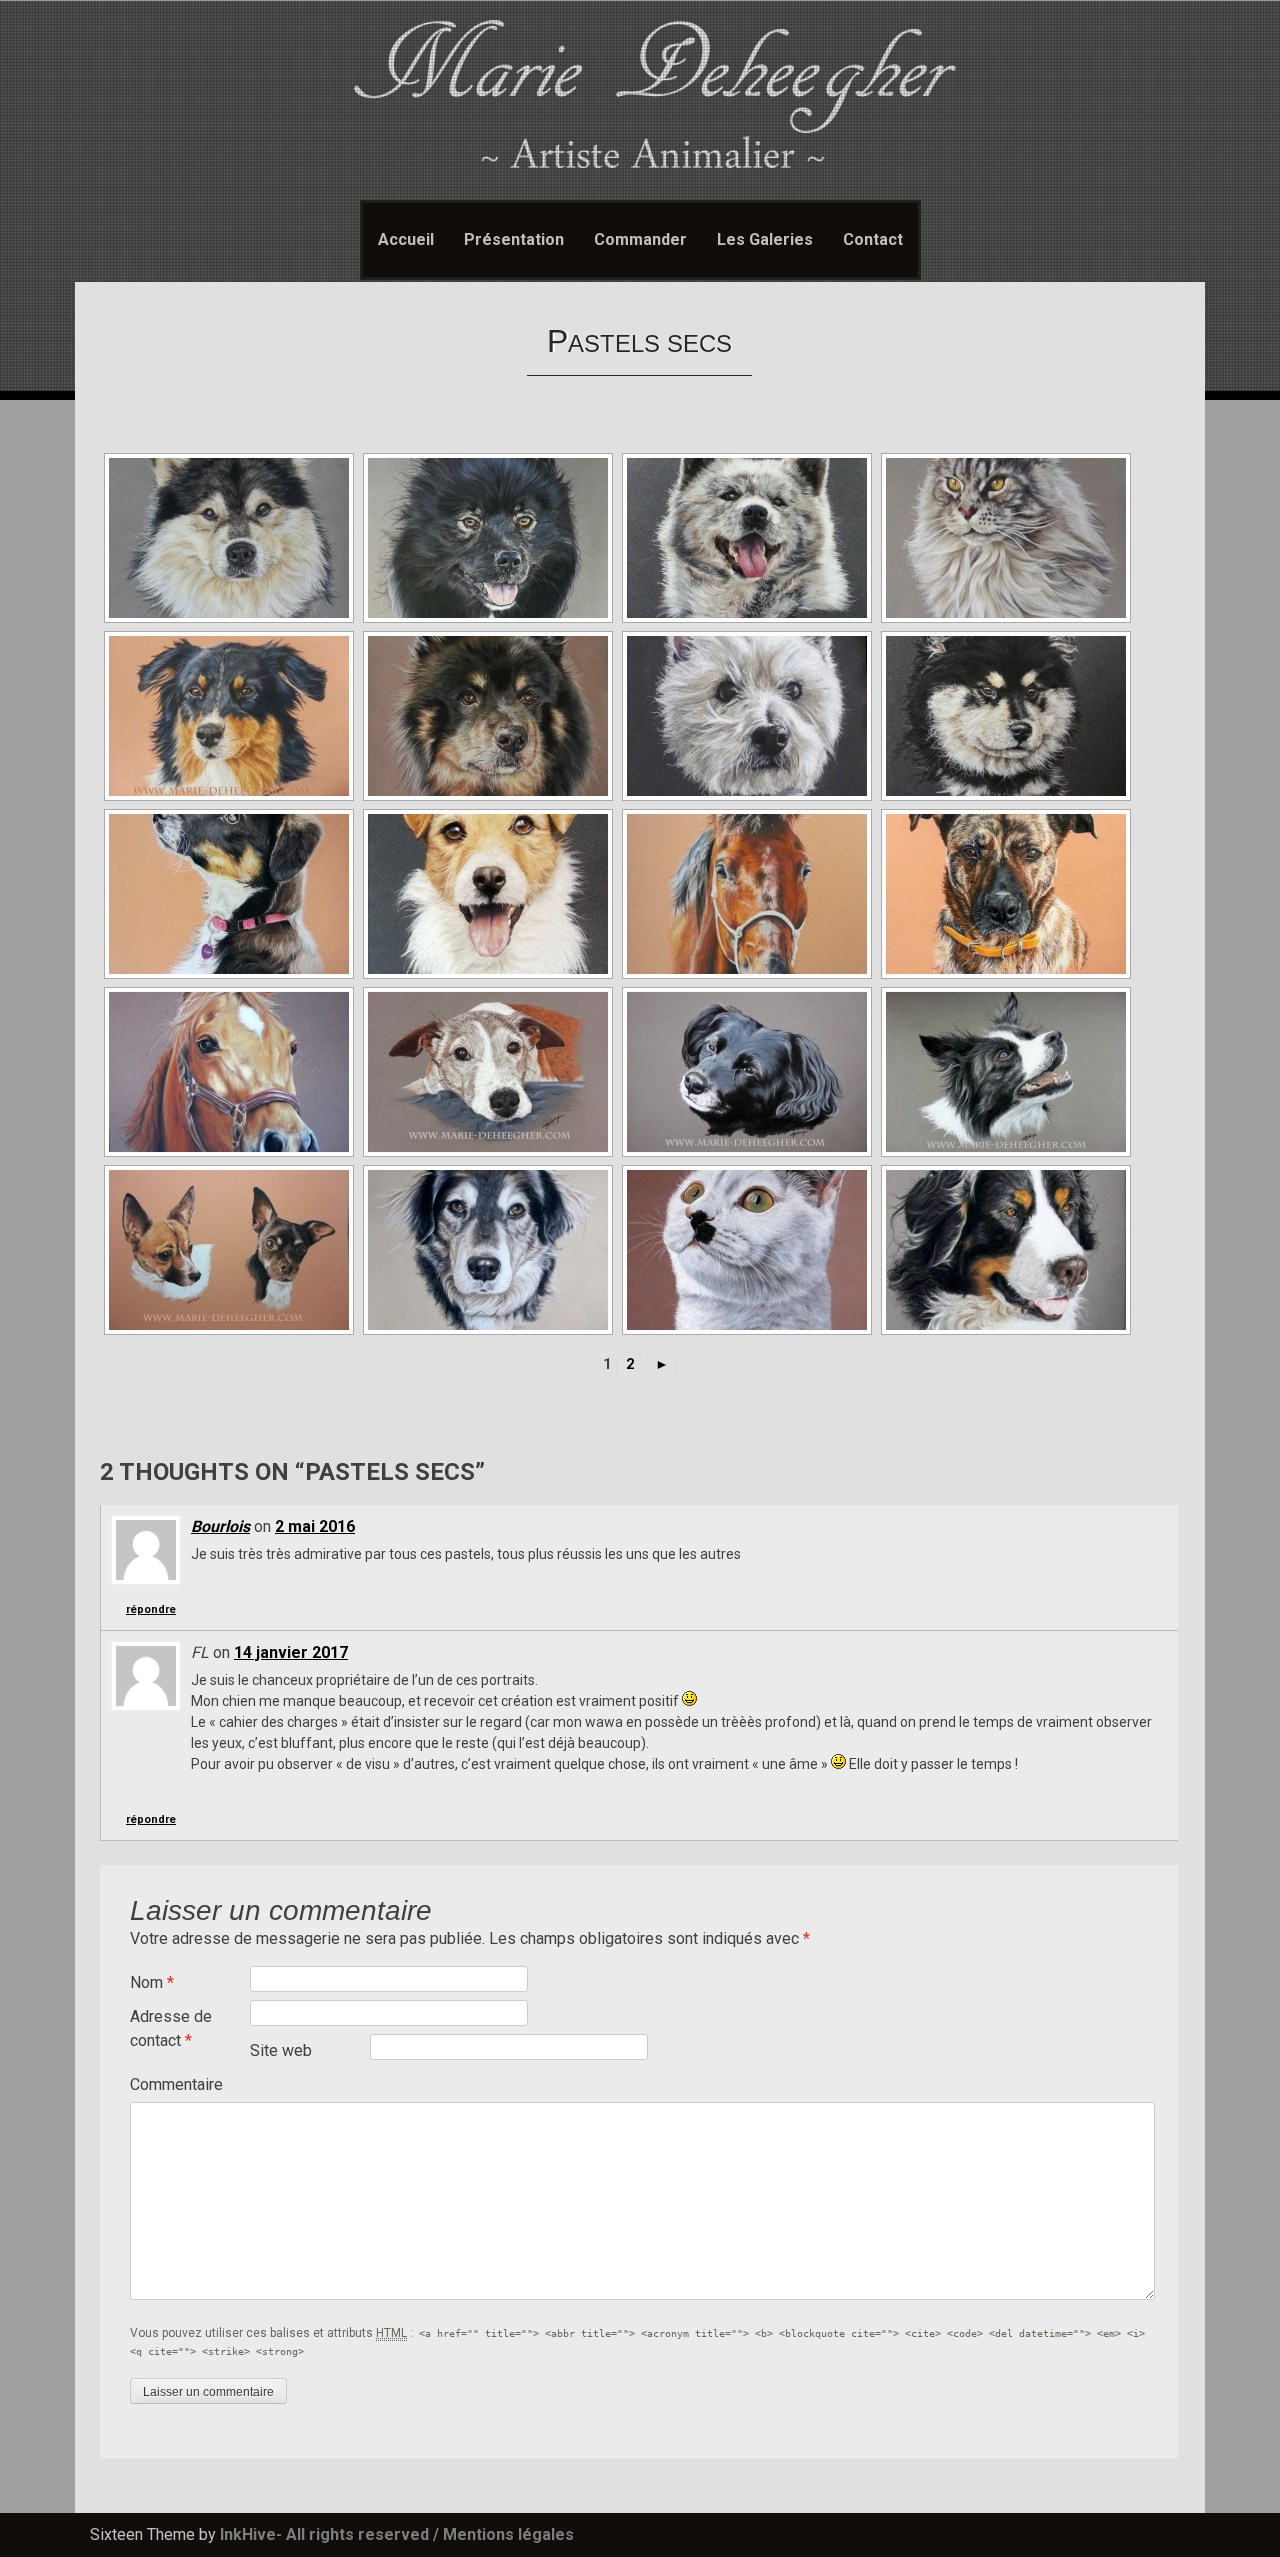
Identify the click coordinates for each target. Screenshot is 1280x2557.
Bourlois (220, 1526)
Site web (281, 2050)
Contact (873, 239)
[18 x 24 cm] (227, 716)
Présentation (514, 239)
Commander (640, 239)
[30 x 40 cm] (486, 538)
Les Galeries (765, 239)
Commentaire (176, 2084)
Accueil (406, 239)
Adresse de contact (171, 2028)
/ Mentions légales (503, 2534)
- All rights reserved (352, 2534)
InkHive (248, 2534)
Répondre (151, 1609)
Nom (152, 1982)
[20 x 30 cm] (227, 538)
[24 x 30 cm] (1004, 894)
